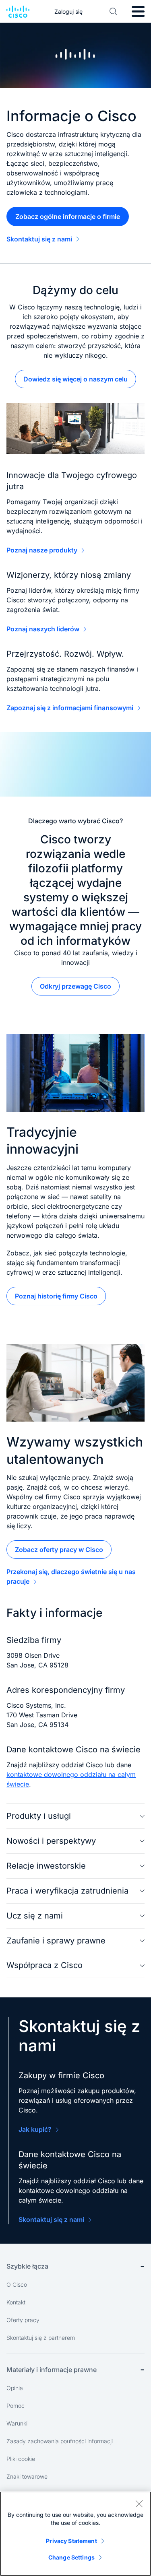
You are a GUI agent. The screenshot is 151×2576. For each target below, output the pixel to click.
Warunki (17, 2423)
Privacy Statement (71, 2541)
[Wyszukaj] (114, 12)
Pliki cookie (21, 2459)
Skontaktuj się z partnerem (41, 2338)
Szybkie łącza (27, 2266)
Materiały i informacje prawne (52, 2370)
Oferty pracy (23, 2320)
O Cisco (17, 2284)
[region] (75, 2534)
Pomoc (16, 2406)
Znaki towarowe (27, 2476)
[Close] (139, 2504)
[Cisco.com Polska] (18, 12)
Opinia (15, 2388)
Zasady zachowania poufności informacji (60, 2441)
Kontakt (16, 2302)
